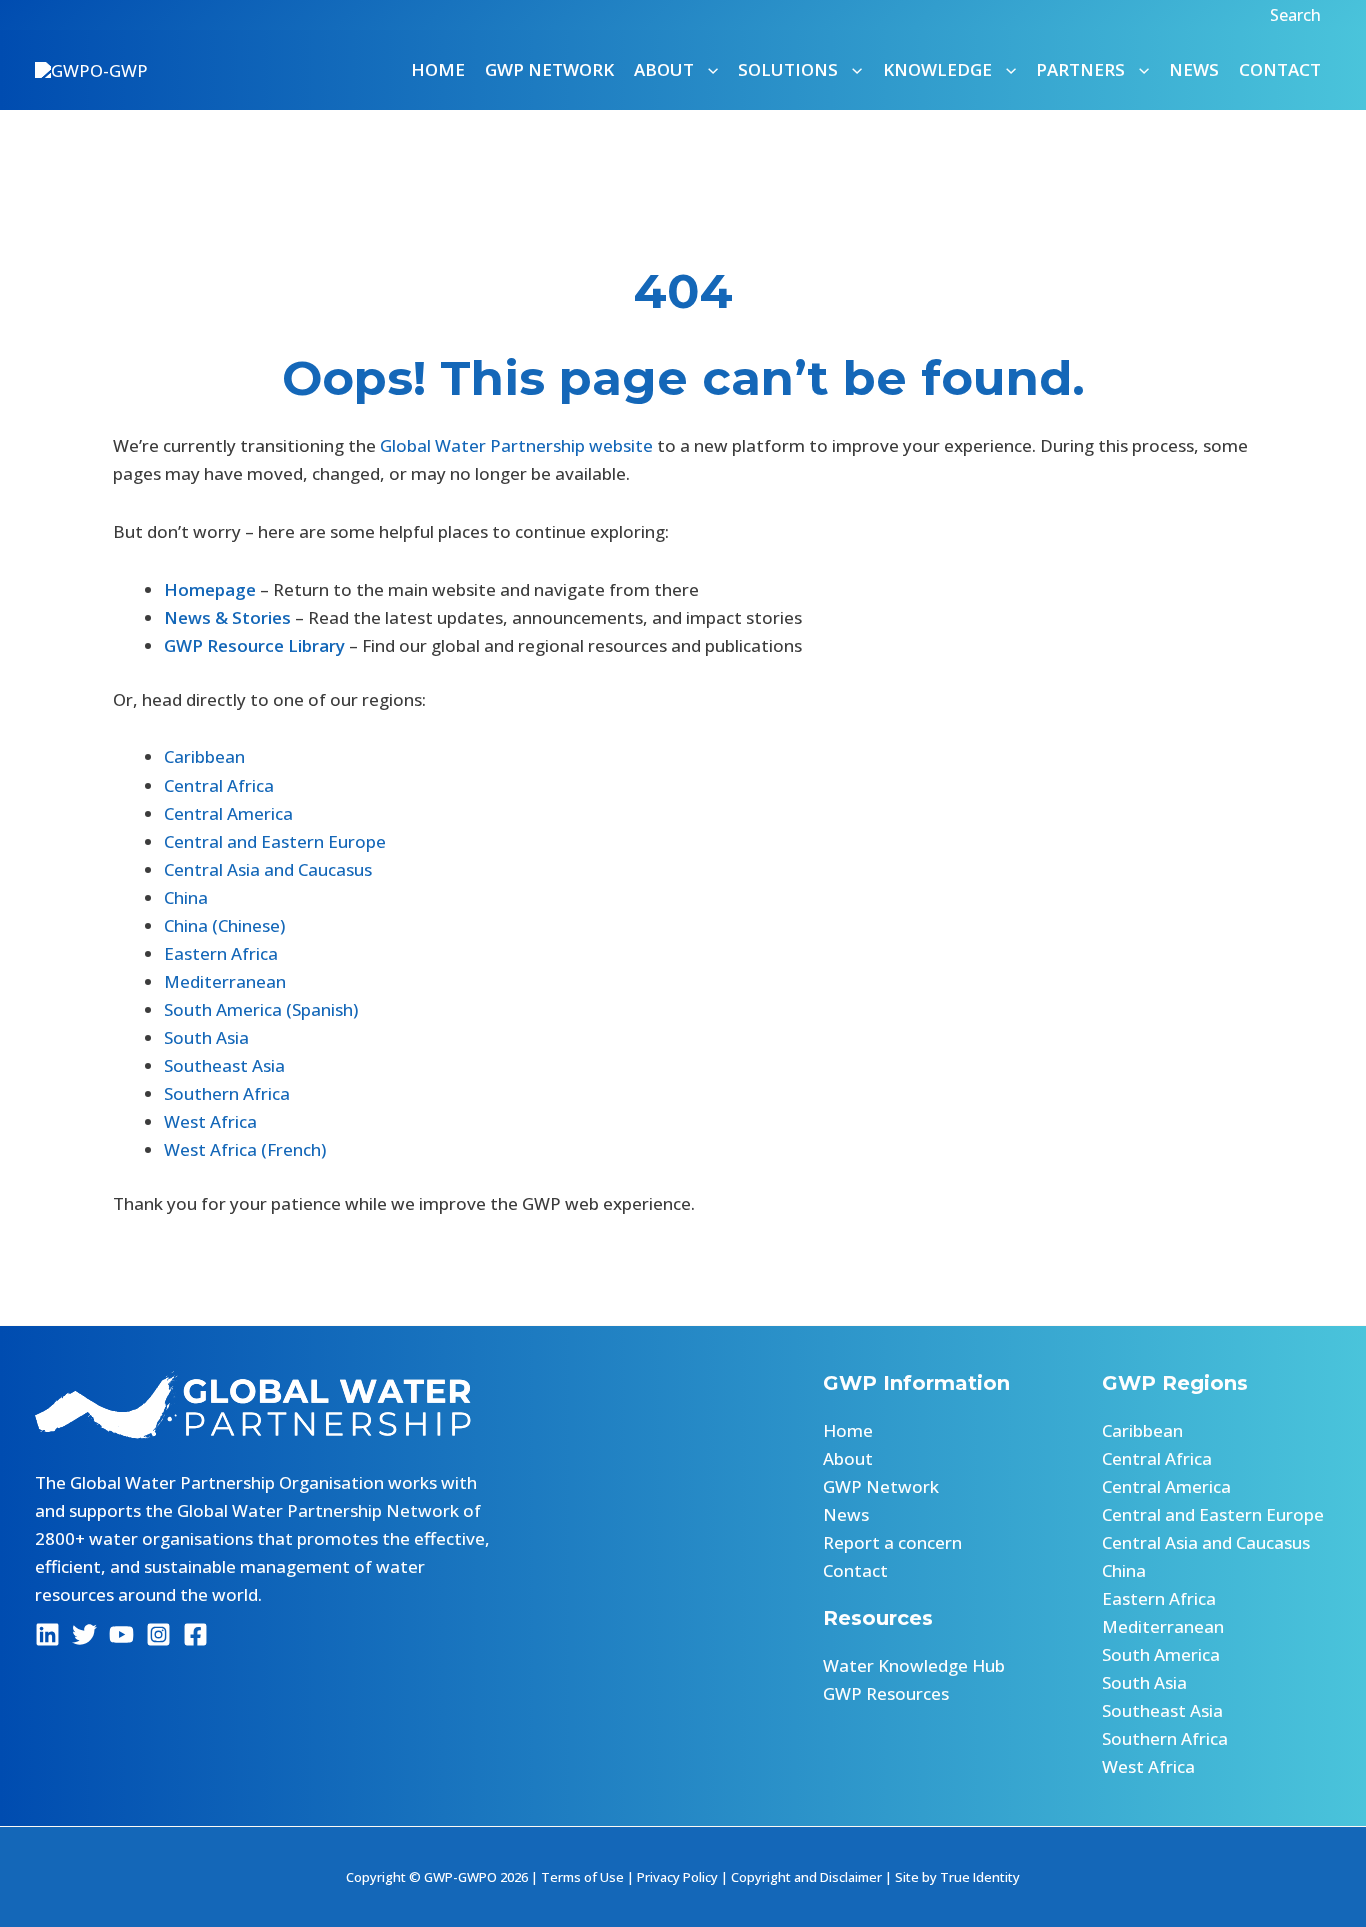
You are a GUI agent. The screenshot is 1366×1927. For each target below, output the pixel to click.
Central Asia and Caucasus (268, 869)
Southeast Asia (224, 1065)
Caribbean (204, 756)
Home (438, 69)
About (848, 1458)
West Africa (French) (245, 1149)
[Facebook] (195, 1634)
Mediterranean (225, 981)
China (186, 897)
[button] (1298, 15)
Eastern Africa (221, 953)
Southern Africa (227, 1093)
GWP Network (549, 69)
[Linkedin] (47, 1634)
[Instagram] (158, 1634)
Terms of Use (582, 1877)
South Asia (206, 1037)
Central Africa (219, 785)
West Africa (210, 1121)
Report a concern (892, 1542)
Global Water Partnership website (516, 445)
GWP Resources (886, 1693)
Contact (1280, 69)
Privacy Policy (677, 1877)
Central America (228, 813)
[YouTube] (121, 1634)
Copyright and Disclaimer (806, 1877)
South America (1161, 1654)
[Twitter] (84, 1634)
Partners (1080, 69)
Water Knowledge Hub (914, 1665)
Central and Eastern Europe (275, 841)
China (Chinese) (224, 925)
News (1194, 69)
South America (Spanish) (261, 1009)
